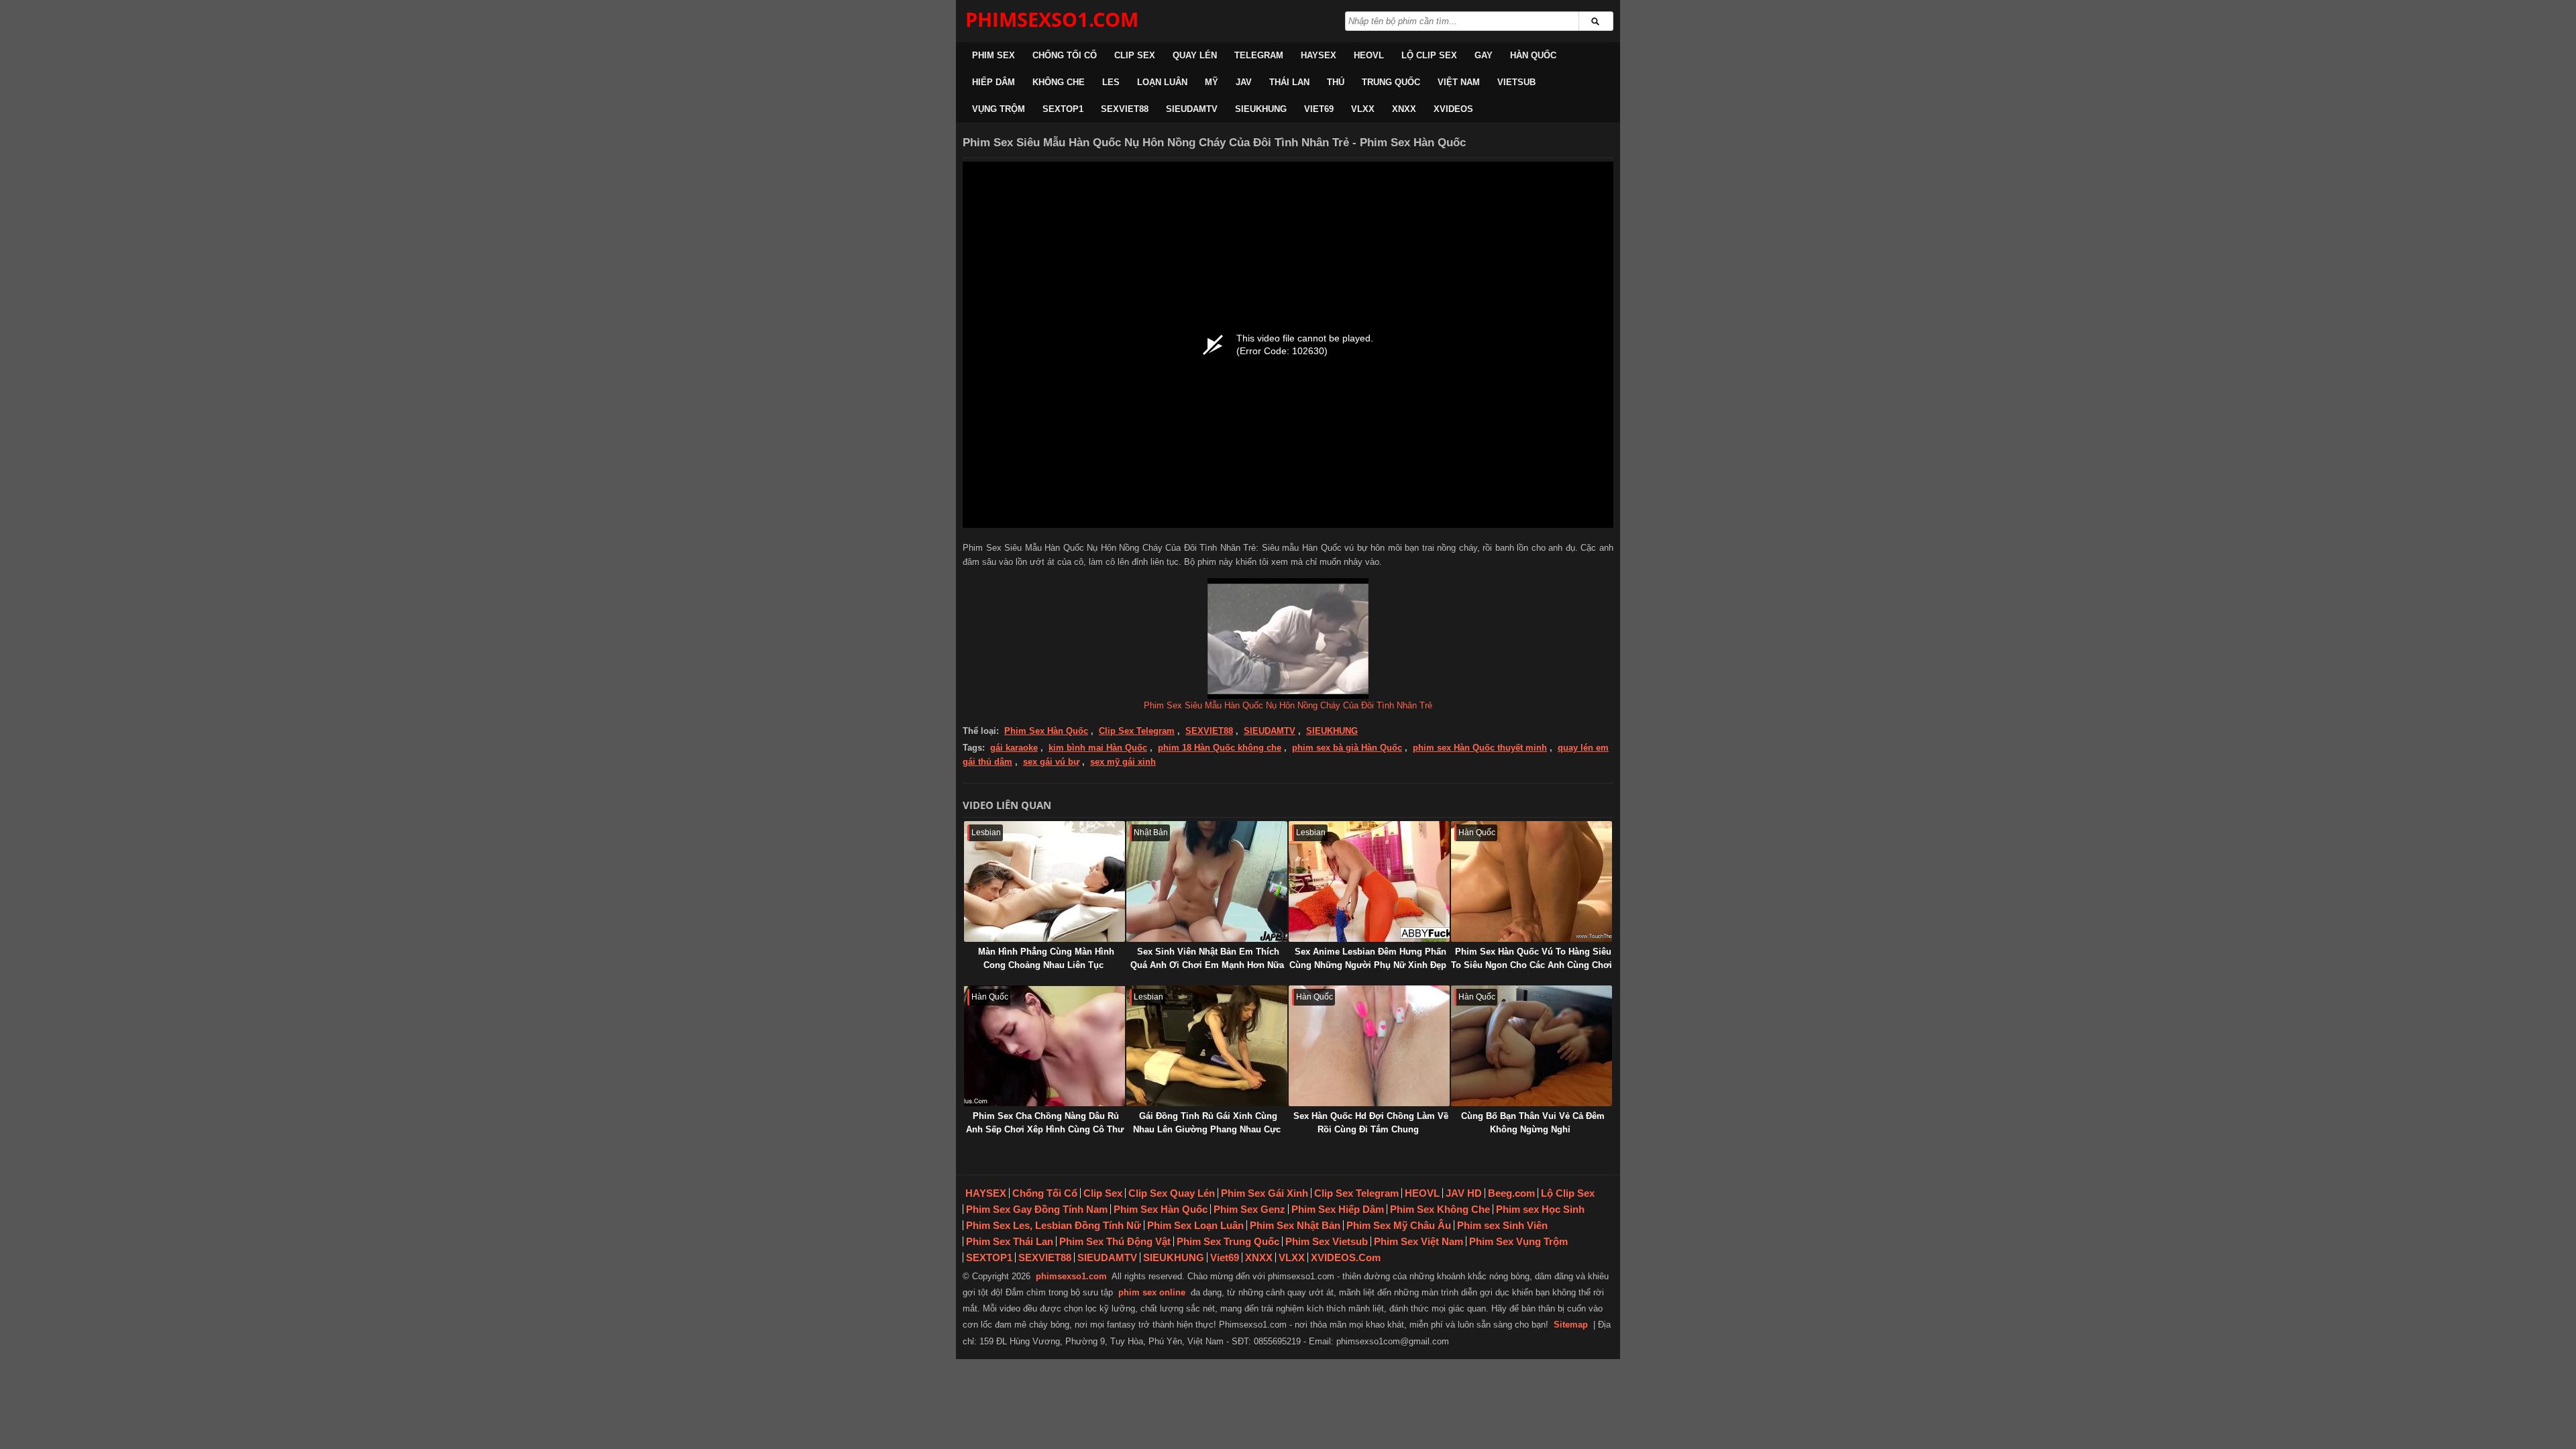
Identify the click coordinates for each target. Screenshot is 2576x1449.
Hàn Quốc (1533, 55)
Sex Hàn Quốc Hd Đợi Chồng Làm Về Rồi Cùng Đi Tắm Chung (1371, 1123)
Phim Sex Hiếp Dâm (1338, 1209)
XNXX (1404, 109)
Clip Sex (1135, 55)
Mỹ (1212, 82)
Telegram (1259, 55)
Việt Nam (1459, 82)
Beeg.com (1511, 1193)
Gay (1484, 55)
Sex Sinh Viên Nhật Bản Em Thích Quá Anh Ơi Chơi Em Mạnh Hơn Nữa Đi (1207, 965)
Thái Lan (1289, 82)
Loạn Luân (1162, 82)
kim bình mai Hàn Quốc (1098, 748)
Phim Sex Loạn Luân (1195, 1225)
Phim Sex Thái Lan (1010, 1241)
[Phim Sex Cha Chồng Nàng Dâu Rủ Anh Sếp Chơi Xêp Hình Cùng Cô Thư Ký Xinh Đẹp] (1044, 1046)
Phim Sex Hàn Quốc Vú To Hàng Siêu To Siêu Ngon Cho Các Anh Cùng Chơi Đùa (1532, 965)
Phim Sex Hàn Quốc (1046, 731)
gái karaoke (1014, 748)
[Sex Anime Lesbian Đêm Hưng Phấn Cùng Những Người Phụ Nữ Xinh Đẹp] (1369, 881)
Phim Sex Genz (1249, 1209)
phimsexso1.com (1071, 1276)
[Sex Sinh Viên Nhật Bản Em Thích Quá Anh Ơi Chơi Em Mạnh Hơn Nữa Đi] (1207, 881)
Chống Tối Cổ (1065, 55)
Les (1111, 82)
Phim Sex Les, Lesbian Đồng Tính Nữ (1054, 1225)
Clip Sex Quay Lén (1172, 1193)
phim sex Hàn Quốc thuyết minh (1480, 748)
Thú (1336, 82)
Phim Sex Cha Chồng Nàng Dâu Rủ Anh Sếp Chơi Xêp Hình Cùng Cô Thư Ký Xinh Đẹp (1045, 1129)
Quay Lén (1195, 55)
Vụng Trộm (999, 109)
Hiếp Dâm (994, 82)
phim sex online (1152, 1292)
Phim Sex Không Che (1440, 1209)
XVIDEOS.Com (1346, 1257)
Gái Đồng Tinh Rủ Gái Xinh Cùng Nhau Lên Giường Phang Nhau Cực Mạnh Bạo (1207, 1129)
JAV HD (1464, 1193)
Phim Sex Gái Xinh (1265, 1193)
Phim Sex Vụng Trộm (1518, 1241)
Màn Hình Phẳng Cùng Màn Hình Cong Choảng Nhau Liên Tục (1046, 958)
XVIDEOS (1453, 109)
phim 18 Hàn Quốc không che (1220, 748)
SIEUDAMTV (1192, 109)
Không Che (1059, 82)
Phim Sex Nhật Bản (1295, 1225)
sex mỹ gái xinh (1123, 762)
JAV (1244, 82)
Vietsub (1516, 82)
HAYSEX (1319, 55)
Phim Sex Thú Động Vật (1115, 1241)
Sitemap (1571, 1325)
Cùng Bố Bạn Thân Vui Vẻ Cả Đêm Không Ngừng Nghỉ (1533, 1123)
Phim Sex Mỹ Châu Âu (1399, 1225)
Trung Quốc (1391, 82)
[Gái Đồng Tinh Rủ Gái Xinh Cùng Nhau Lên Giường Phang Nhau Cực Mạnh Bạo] (1207, 1046)
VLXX (1363, 109)
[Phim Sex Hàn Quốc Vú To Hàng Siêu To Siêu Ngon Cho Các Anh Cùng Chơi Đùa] (1532, 881)
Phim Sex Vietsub (1327, 1241)
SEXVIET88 (1125, 109)
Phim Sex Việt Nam (1418, 1241)
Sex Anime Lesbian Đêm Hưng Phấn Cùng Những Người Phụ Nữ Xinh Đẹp (1368, 958)
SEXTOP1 (1063, 109)
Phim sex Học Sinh (1540, 1209)
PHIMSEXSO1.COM (1052, 19)
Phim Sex (994, 55)
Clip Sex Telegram (1137, 731)
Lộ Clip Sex (1429, 55)
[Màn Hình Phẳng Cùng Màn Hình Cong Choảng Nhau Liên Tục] (1044, 881)
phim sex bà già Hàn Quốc (1347, 748)
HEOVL (1369, 55)
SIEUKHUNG (1261, 109)
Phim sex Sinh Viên (1502, 1225)
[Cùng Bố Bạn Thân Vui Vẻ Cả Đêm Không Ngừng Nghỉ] (1532, 1046)
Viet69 (1319, 109)
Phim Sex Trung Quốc (1228, 1241)
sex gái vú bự (1051, 762)
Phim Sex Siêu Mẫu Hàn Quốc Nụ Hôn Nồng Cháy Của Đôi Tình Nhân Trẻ (1288, 705)
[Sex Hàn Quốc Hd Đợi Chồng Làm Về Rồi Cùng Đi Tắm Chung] (1369, 1046)
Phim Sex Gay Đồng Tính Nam (1037, 1209)
